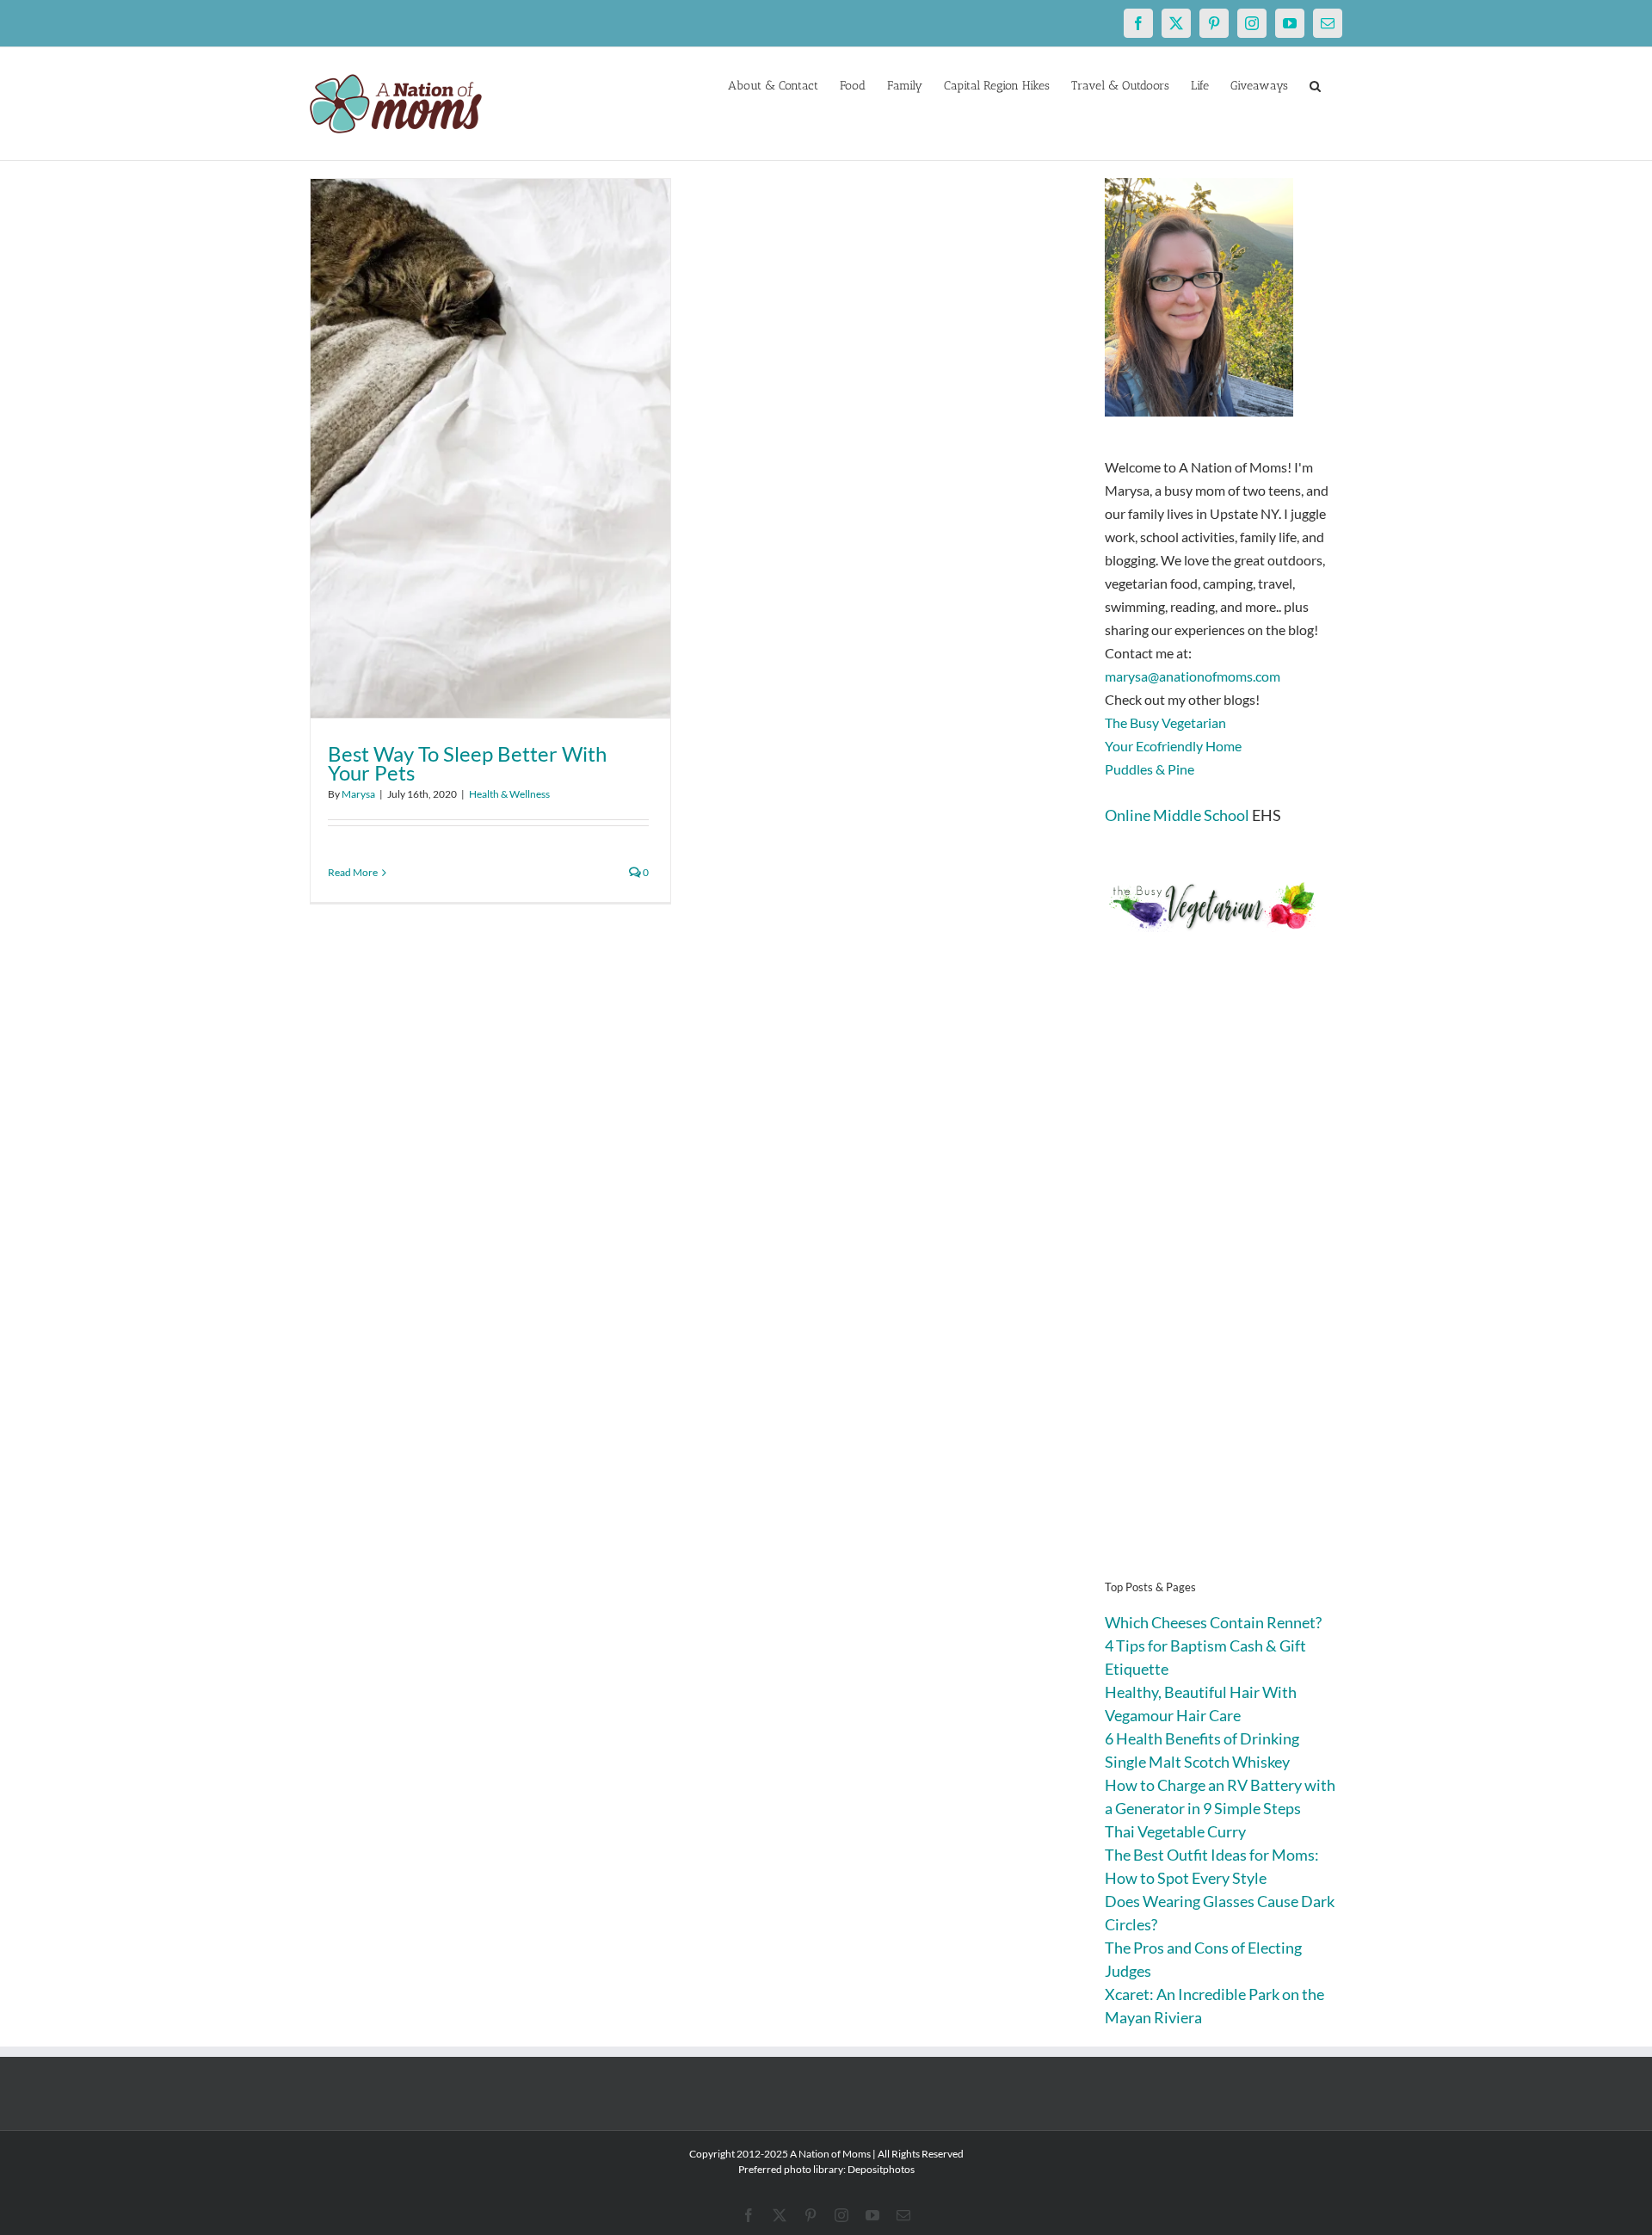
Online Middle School (1177, 815)
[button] (1315, 84)
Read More (353, 872)
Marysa (358, 794)
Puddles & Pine (1150, 769)
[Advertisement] (1224, 1282)
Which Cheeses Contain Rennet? (1213, 1622)
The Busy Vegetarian (1165, 722)
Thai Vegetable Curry (1175, 1831)
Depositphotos (881, 2169)
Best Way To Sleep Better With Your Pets (467, 763)
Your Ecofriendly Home (1173, 746)
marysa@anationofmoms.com (1193, 676)
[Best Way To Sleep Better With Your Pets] (490, 448)
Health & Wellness (509, 794)
